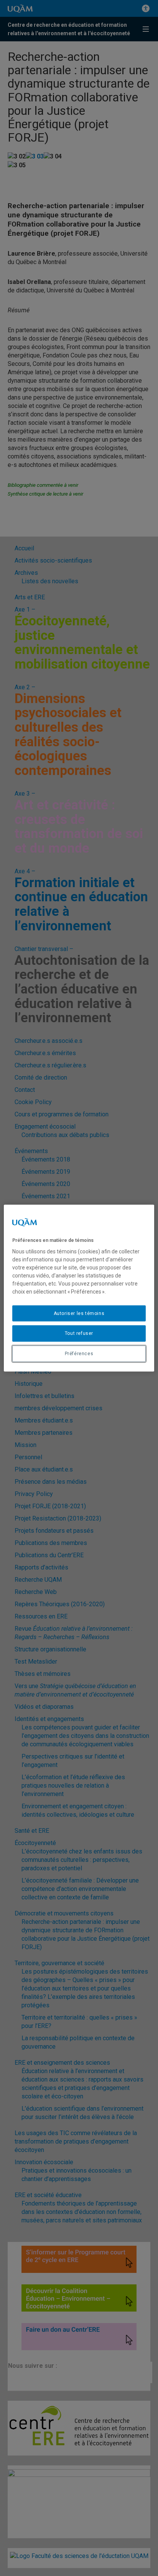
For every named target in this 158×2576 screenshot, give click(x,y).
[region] (79, 1288)
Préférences (79, 1354)
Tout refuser (79, 1333)
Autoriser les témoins (79, 1313)
